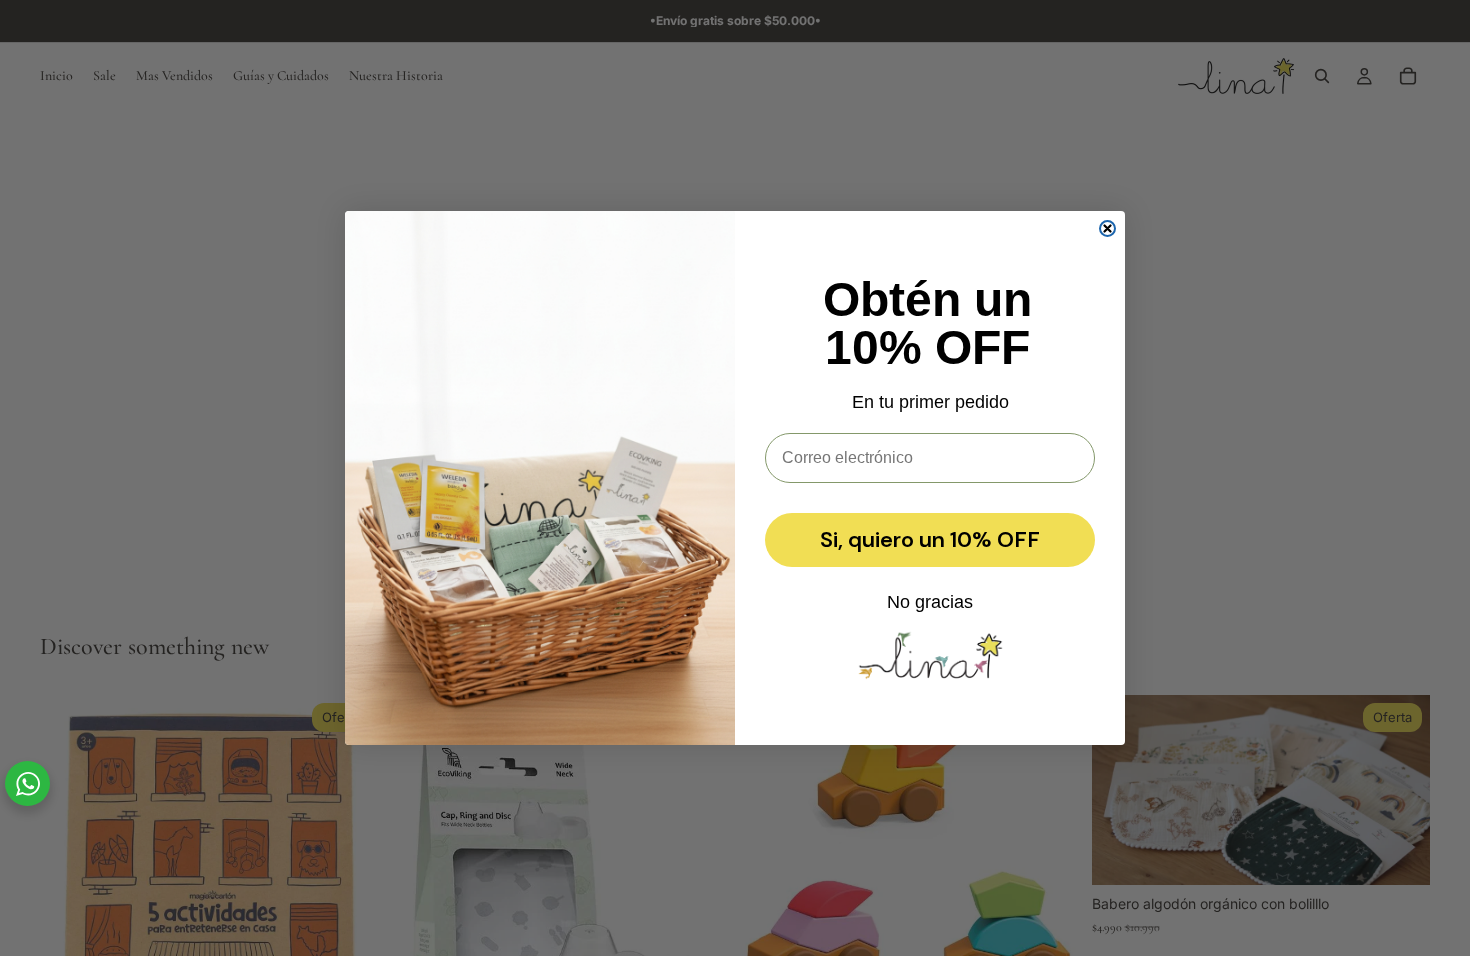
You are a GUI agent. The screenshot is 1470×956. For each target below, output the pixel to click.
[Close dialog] (1107, 228)
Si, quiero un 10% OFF (930, 539)
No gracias (930, 602)
